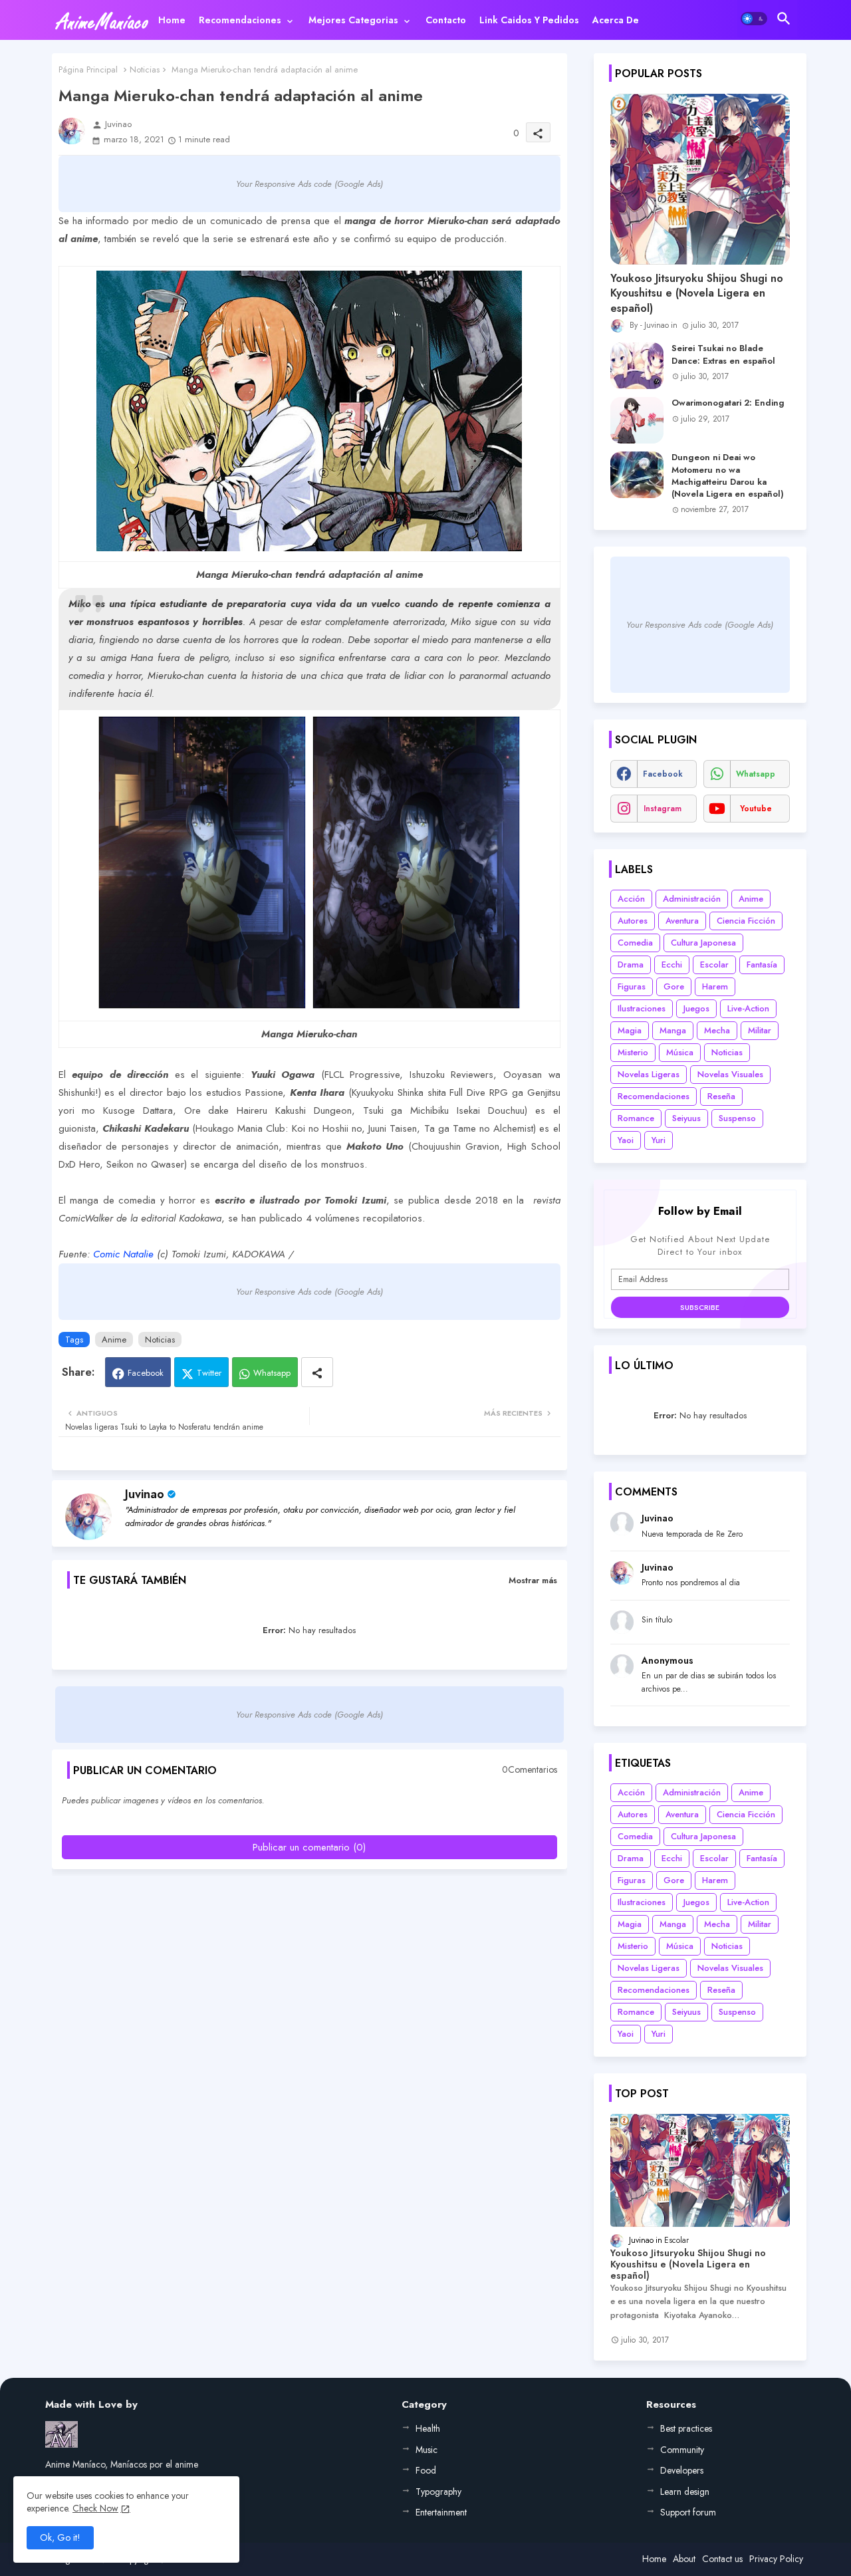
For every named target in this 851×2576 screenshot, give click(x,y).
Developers (682, 2470)
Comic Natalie (123, 1254)
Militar (760, 1030)
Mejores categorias (353, 20)
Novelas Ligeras (649, 1074)
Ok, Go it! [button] (60, 2537)
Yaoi (626, 1140)
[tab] (172, 20)
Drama (631, 965)
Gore (674, 986)
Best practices (686, 2428)
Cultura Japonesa (703, 943)
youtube (756, 809)
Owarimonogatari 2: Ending (728, 403)
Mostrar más (533, 1580)
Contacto (446, 20)
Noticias (145, 69)
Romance (636, 1118)
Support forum (688, 2512)
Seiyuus (686, 1118)
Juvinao (145, 1494)
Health (428, 2428)
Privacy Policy (776, 2559)
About (684, 2559)
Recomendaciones (240, 20)
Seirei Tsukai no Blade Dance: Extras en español (723, 354)
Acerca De (616, 20)
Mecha (717, 1030)
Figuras (632, 986)
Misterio (633, 1052)
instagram (663, 809)
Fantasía (762, 965)
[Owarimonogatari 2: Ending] (637, 420)
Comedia (635, 943)
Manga (673, 1030)
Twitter (209, 1373)
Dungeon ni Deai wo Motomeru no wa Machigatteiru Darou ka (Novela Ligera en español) (728, 476)
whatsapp (756, 774)
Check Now (95, 2508)
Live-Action (748, 1008)
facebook (663, 774)
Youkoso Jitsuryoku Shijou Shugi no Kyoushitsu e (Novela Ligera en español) (697, 294)
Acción (631, 899)
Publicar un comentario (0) (309, 1847)
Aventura (682, 921)
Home (172, 20)
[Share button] (317, 1372)
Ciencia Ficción (746, 921)
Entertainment (441, 2512)
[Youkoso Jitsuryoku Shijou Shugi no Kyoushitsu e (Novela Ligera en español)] (700, 179)
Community (682, 2450)
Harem (715, 986)
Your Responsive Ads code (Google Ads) (309, 184)
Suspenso (737, 1118)
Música (680, 1052)
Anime (114, 1340)
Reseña (721, 1096)
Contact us (722, 2559)
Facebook (146, 1373)
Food (426, 2470)
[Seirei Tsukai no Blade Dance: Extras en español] (637, 366)
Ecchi (672, 965)
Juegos (696, 1008)
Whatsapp (272, 1373)
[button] (754, 19)
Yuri (659, 1140)
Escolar (714, 965)
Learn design (685, 2492)
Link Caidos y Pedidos (529, 20)
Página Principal (88, 69)
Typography (438, 2492)
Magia (630, 1030)
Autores (633, 921)
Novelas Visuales (730, 1074)
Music (426, 2450)
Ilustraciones (642, 1008)
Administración (692, 899)
